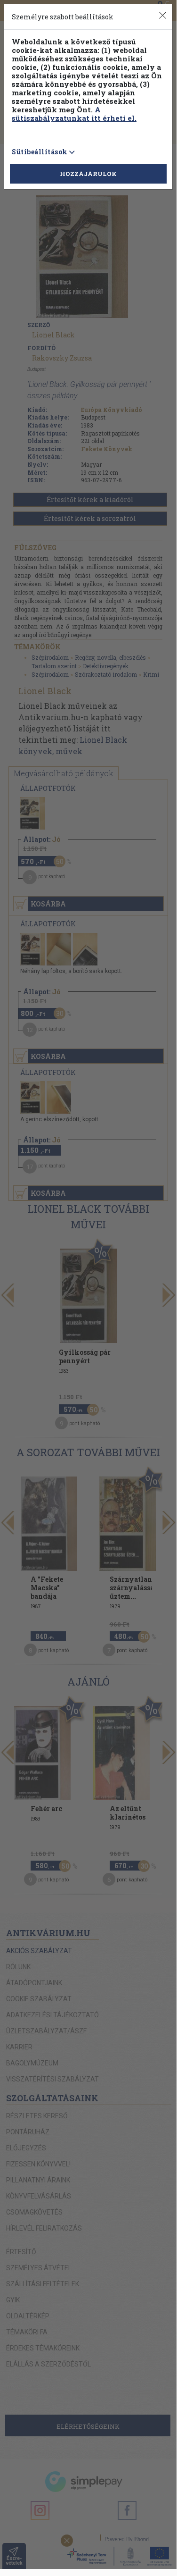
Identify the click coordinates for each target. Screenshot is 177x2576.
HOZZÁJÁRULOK (88, 174)
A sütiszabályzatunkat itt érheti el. (74, 114)
